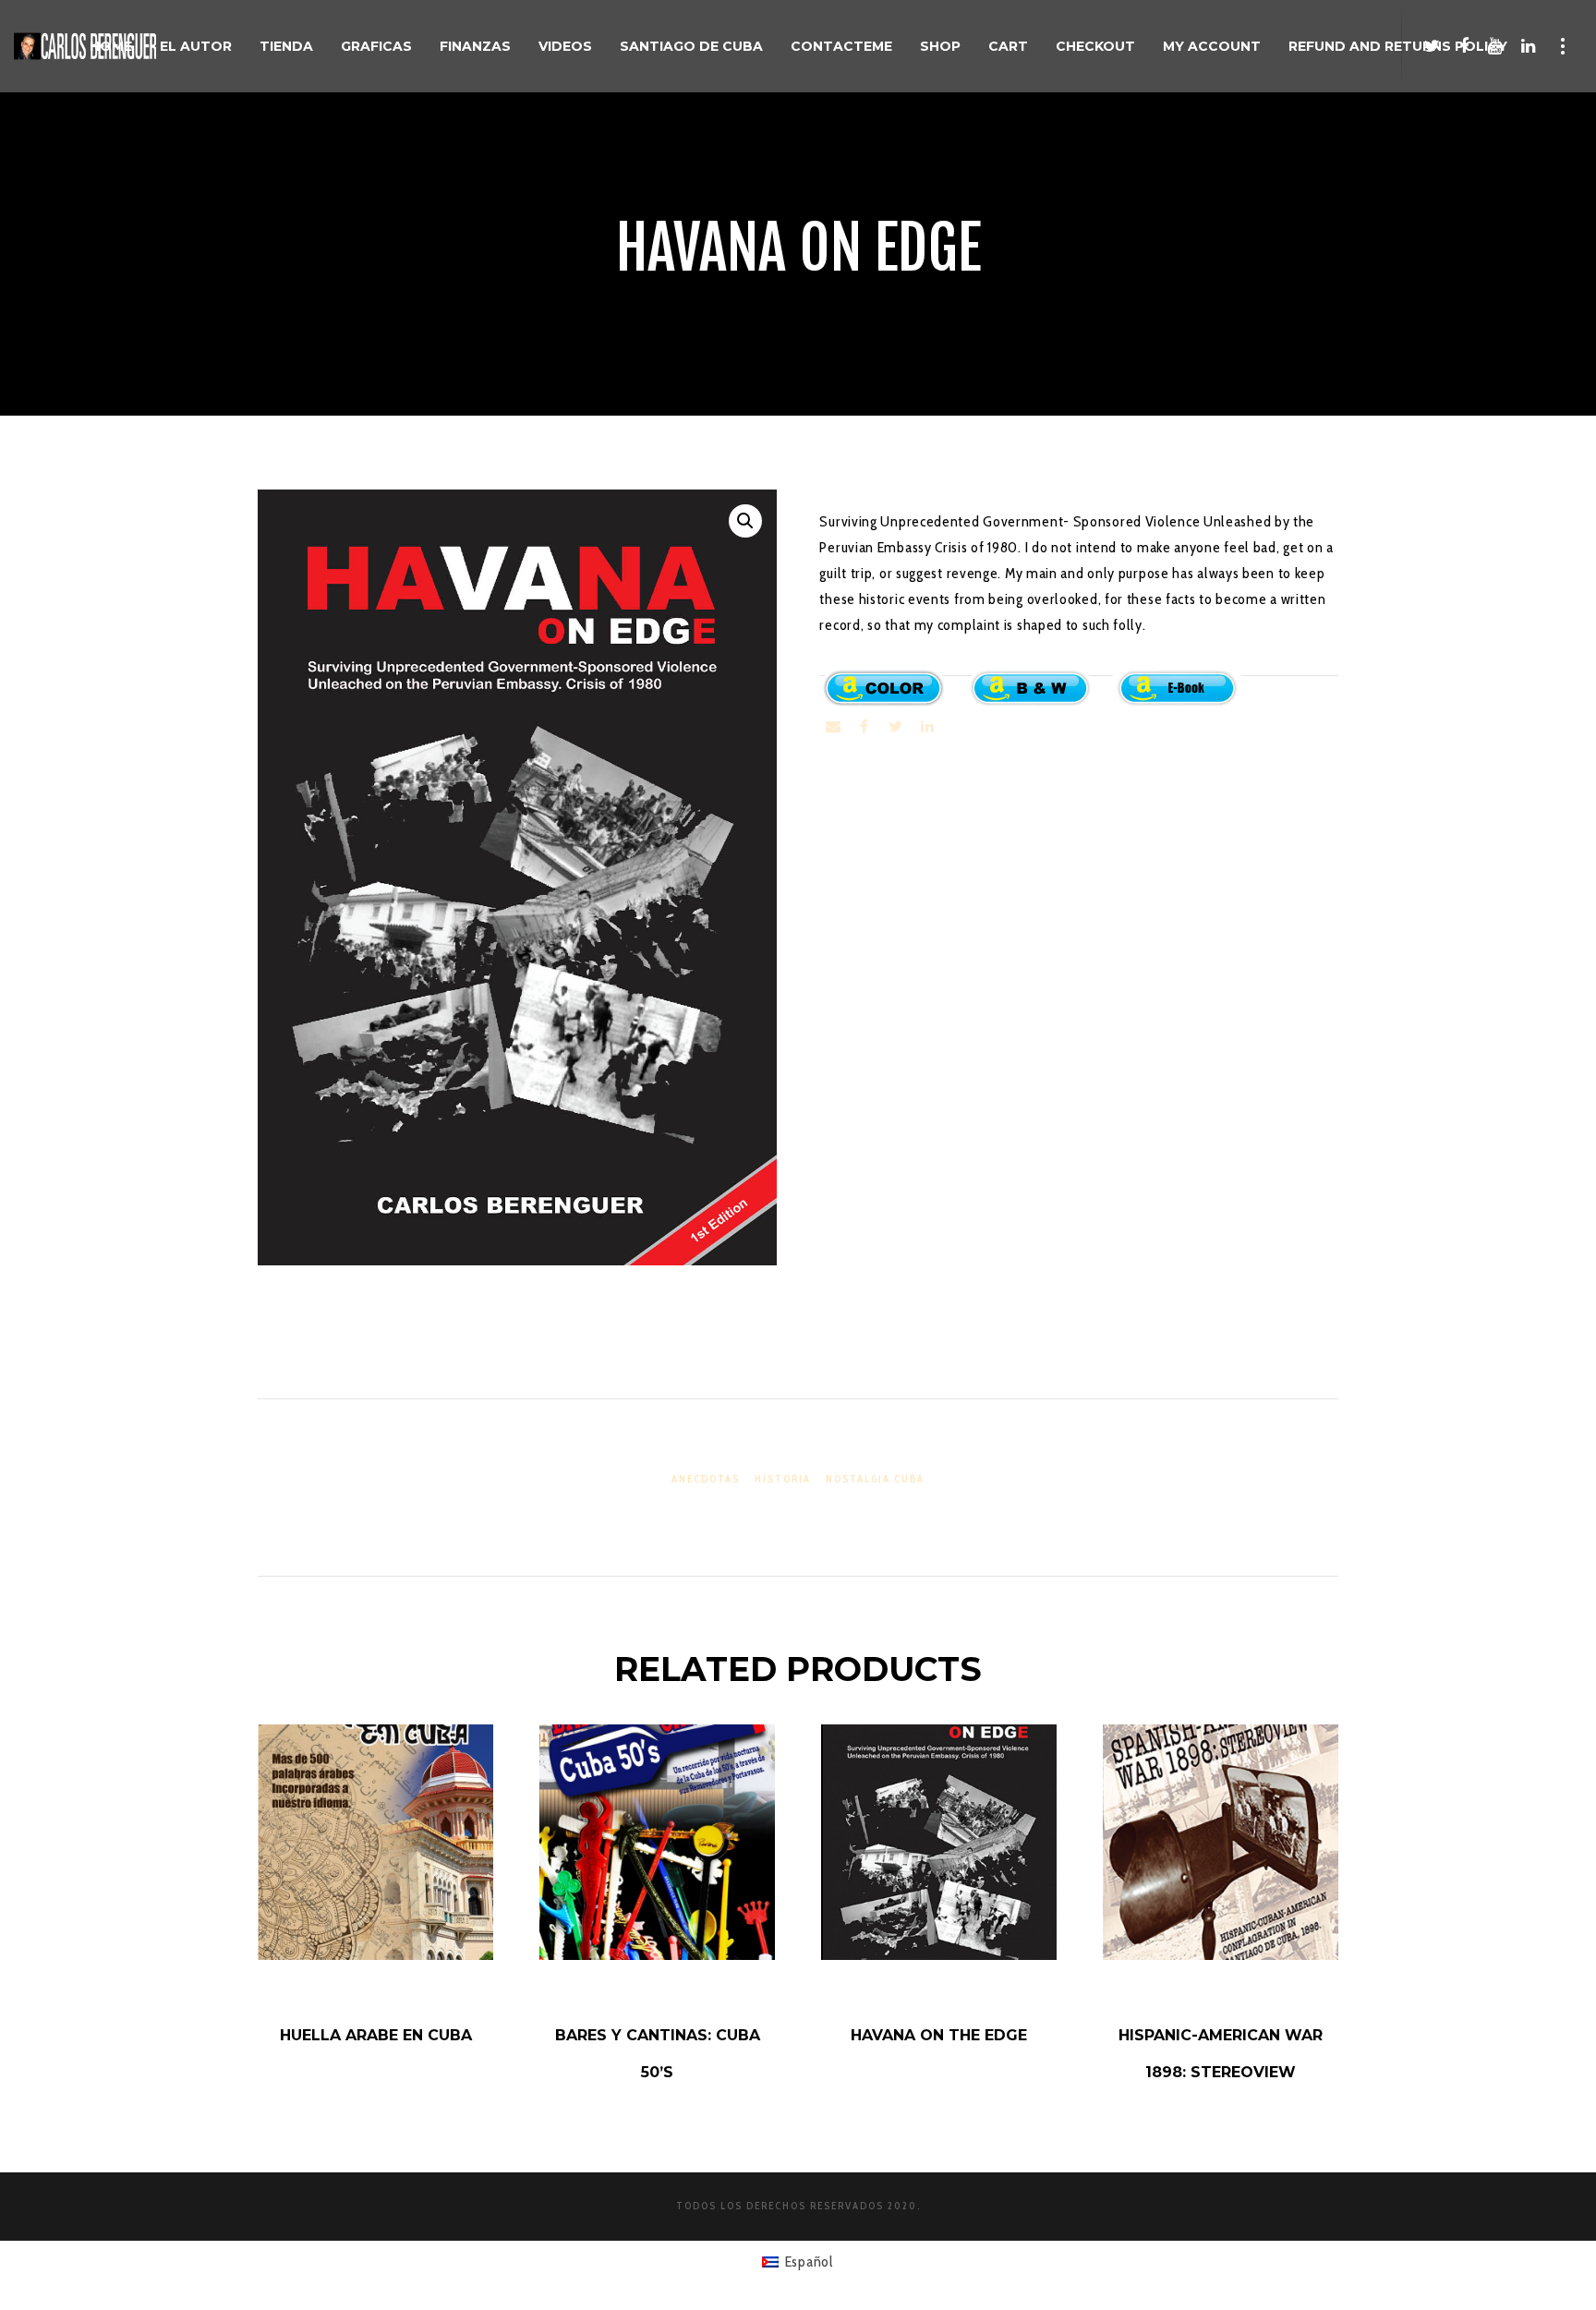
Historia (783, 1479)
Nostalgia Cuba (875, 1479)
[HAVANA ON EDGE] (833, 727)
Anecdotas (706, 1479)
